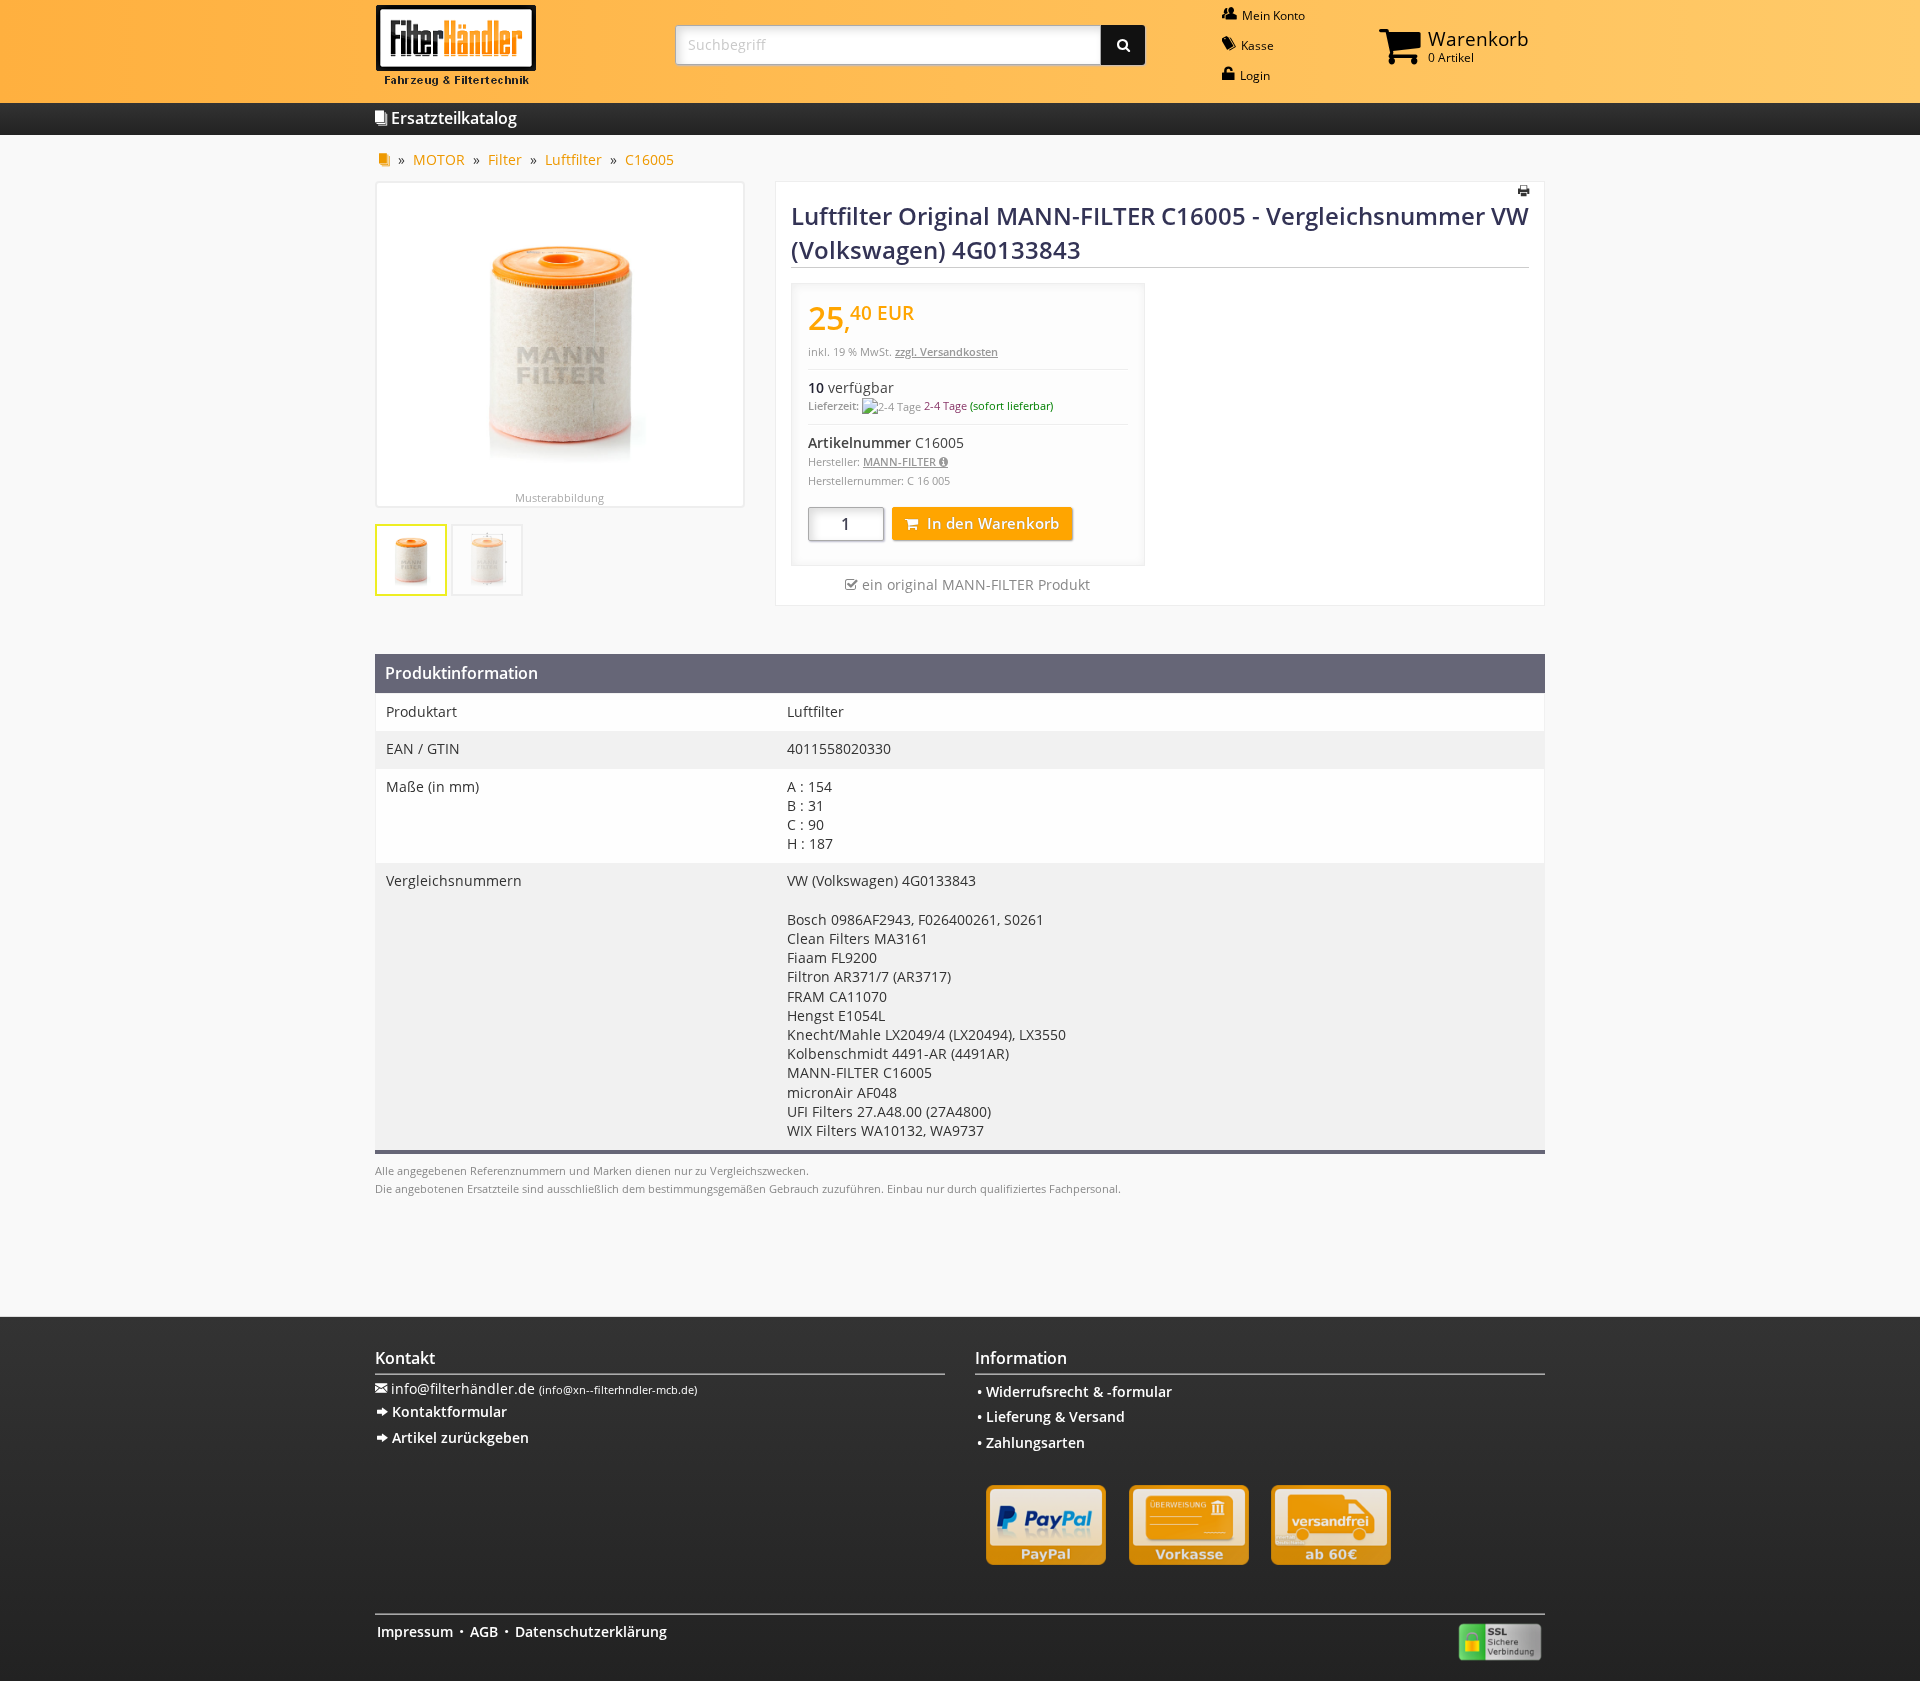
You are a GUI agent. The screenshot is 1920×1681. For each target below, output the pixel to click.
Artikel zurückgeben (458, 1437)
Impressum (415, 1631)
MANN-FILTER (901, 461)
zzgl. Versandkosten (946, 351)
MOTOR (439, 159)
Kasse (1256, 45)
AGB (484, 1631)
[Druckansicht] (1523, 192)
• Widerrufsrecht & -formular (1074, 1391)
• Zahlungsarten (1031, 1442)
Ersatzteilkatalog (452, 118)
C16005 (649, 159)
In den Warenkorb (993, 523)
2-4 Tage (945, 405)
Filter (505, 159)
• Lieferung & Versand (1051, 1416)
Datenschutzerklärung (591, 1631)
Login (1253, 75)
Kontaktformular (447, 1411)
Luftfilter (573, 159)
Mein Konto (1272, 15)
